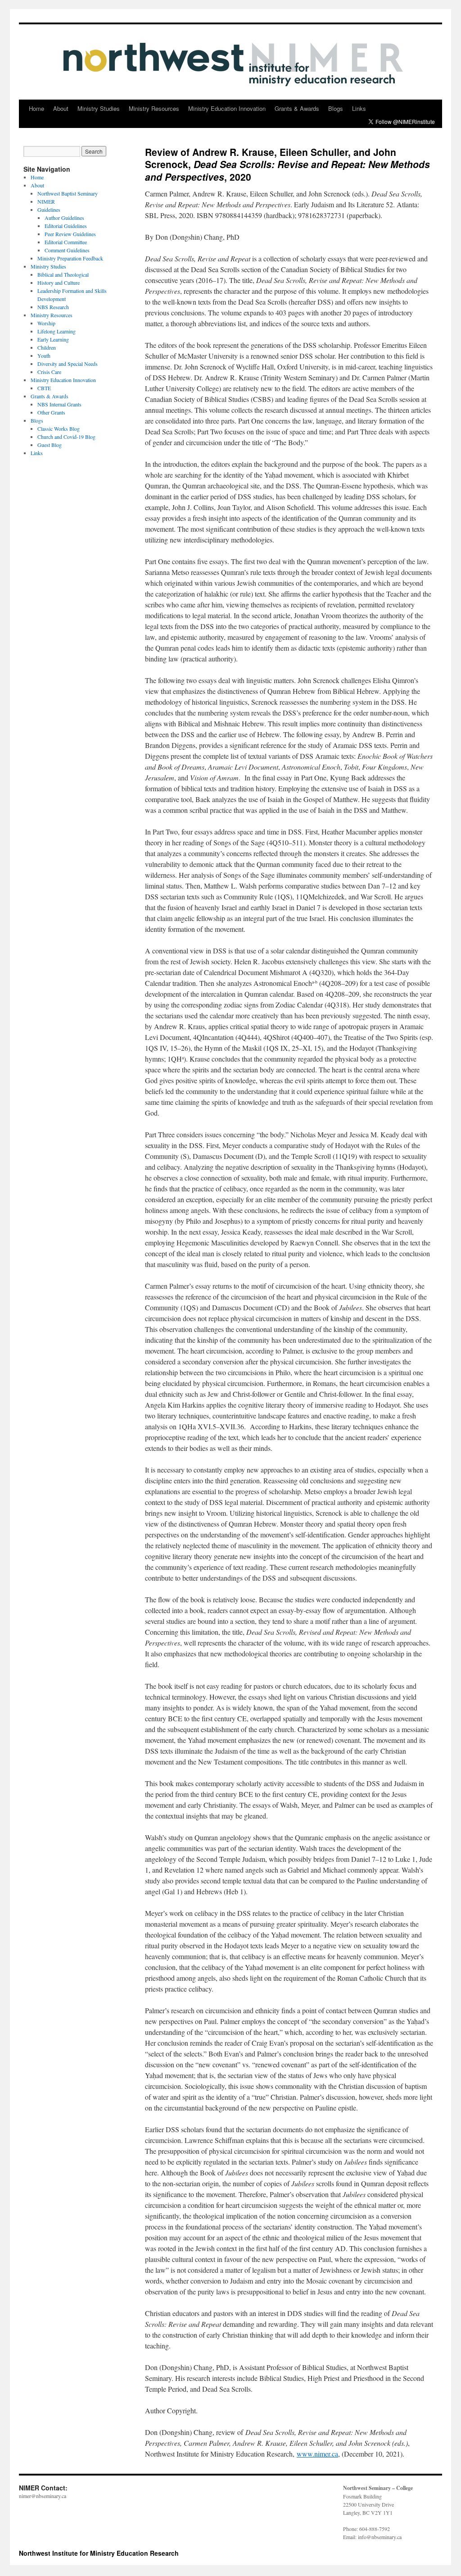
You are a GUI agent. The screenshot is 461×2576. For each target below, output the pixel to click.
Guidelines (49, 210)
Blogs (336, 108)
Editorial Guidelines (66, 226)
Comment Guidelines (67, 250)
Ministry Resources (154, 108)
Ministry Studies (99, 108)
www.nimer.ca (317, 2454)
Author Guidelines (64, 218)
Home (36, 108)
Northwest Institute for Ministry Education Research (99, 2553)
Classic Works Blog (59, 429)
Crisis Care (49, 372)
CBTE (44, 388)
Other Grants (51, 412)
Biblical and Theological (63, 274)
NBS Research (53, 307)
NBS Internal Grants (59, 404)
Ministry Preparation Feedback (70, 258)
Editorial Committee (66, 242)
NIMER (46, 201)
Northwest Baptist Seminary (68, 193)
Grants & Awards (297, 108)
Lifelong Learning (56, 331)
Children (47, 347)
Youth (44, 356)
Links (359, 108)
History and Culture (59, 283)
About (61, 108)
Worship (46, 323)
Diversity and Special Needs (68, 364)
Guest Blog (50, 445)
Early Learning (53, 339)
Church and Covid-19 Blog (66, 437)
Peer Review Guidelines (70, 234)
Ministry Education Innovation (227, 108)
